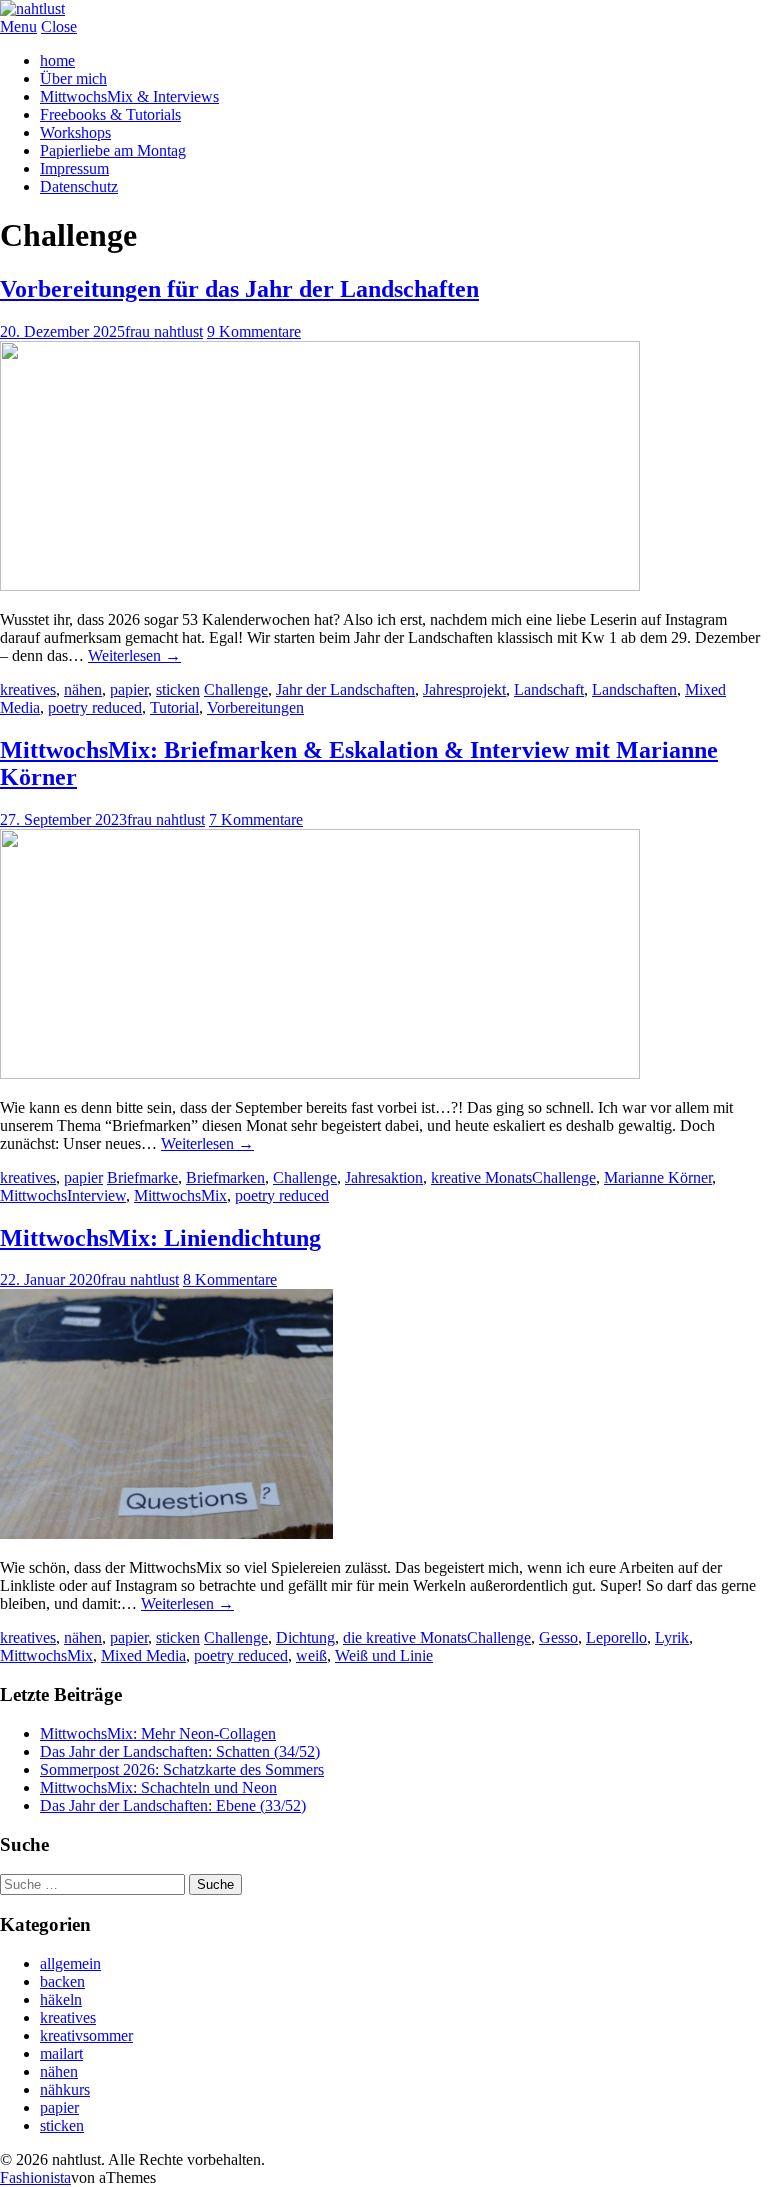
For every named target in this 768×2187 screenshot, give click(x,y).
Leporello (616, 1637)
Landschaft (549, 689)
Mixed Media (143, 1655)
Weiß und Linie (384, 1655)
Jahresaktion (384, 1177)
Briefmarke (142, 1177)
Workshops (75, 132)
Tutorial (174, 707)
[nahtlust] (32, 8)
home (57, 60)
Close (59, 26)
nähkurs (65, 2089)
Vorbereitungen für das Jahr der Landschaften (239, 289)
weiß (311, 1655)
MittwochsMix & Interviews (129, 96)
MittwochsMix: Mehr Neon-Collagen (158, 1733)
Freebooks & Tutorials (110, 114)
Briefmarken (225, 1177)
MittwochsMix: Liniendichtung (160, 1238)
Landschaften (634, 689)
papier (129, 689)
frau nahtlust (164, 331)
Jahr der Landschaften (345, 689)
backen (62, 1981)
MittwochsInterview (63, 1195)
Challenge (236, 689)
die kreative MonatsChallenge (437, 1637)
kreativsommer (86, 2035)
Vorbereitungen (255, 707)
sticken (178, 689)
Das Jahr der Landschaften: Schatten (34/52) (180, 1751)
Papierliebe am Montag (113, 150)
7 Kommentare (256, 819)
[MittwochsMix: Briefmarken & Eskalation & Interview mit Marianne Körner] (320, 1073)
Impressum (74, 168)
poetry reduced (95, 707)
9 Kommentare (254, 331)
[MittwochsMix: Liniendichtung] (166, 1533)
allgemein (70, 1963)
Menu (18, 26)
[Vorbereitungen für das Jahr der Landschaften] (320, 585)
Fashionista (35, 2177)
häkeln (61, 1999)
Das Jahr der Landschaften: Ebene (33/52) (173, 1805)
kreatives (28, 689)
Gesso (558, 1637)
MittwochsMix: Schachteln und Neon (158, 1787)
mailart (61, 2053)
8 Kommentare (230, 1279)
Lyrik (672, 1637)
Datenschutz (79, 186)
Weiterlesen (134, 655)
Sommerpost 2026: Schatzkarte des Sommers (182, 1769)
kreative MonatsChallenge (513, 1177)
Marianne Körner (658, 1177)
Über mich (73, 78)
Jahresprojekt (464, 689)
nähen (83, 689)
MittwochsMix (180, 1195)
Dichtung (305, 1637)
